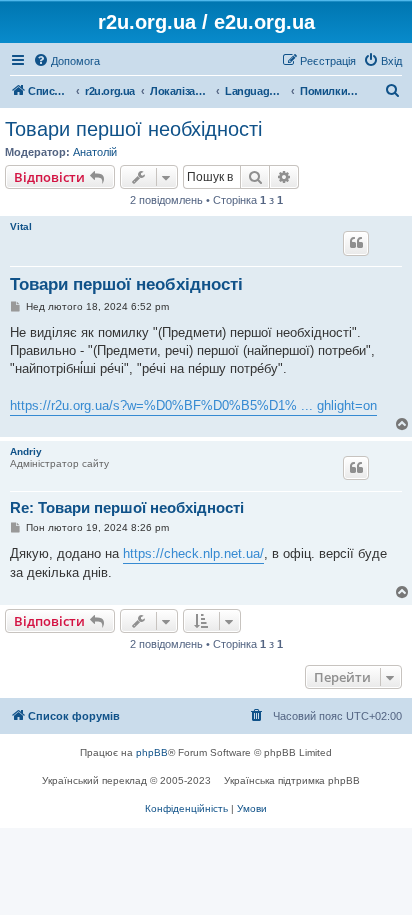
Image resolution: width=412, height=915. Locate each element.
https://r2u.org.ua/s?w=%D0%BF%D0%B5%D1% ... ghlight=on (193, 405)
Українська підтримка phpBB (292, 780)
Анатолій (95, 152)
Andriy (26, 451)
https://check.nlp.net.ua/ (193, 553)
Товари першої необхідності (133, 129)
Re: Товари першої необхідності (127, 507)
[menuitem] (66, 61)
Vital (21, 226)
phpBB (152, 752)
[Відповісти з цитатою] (356, 243)
